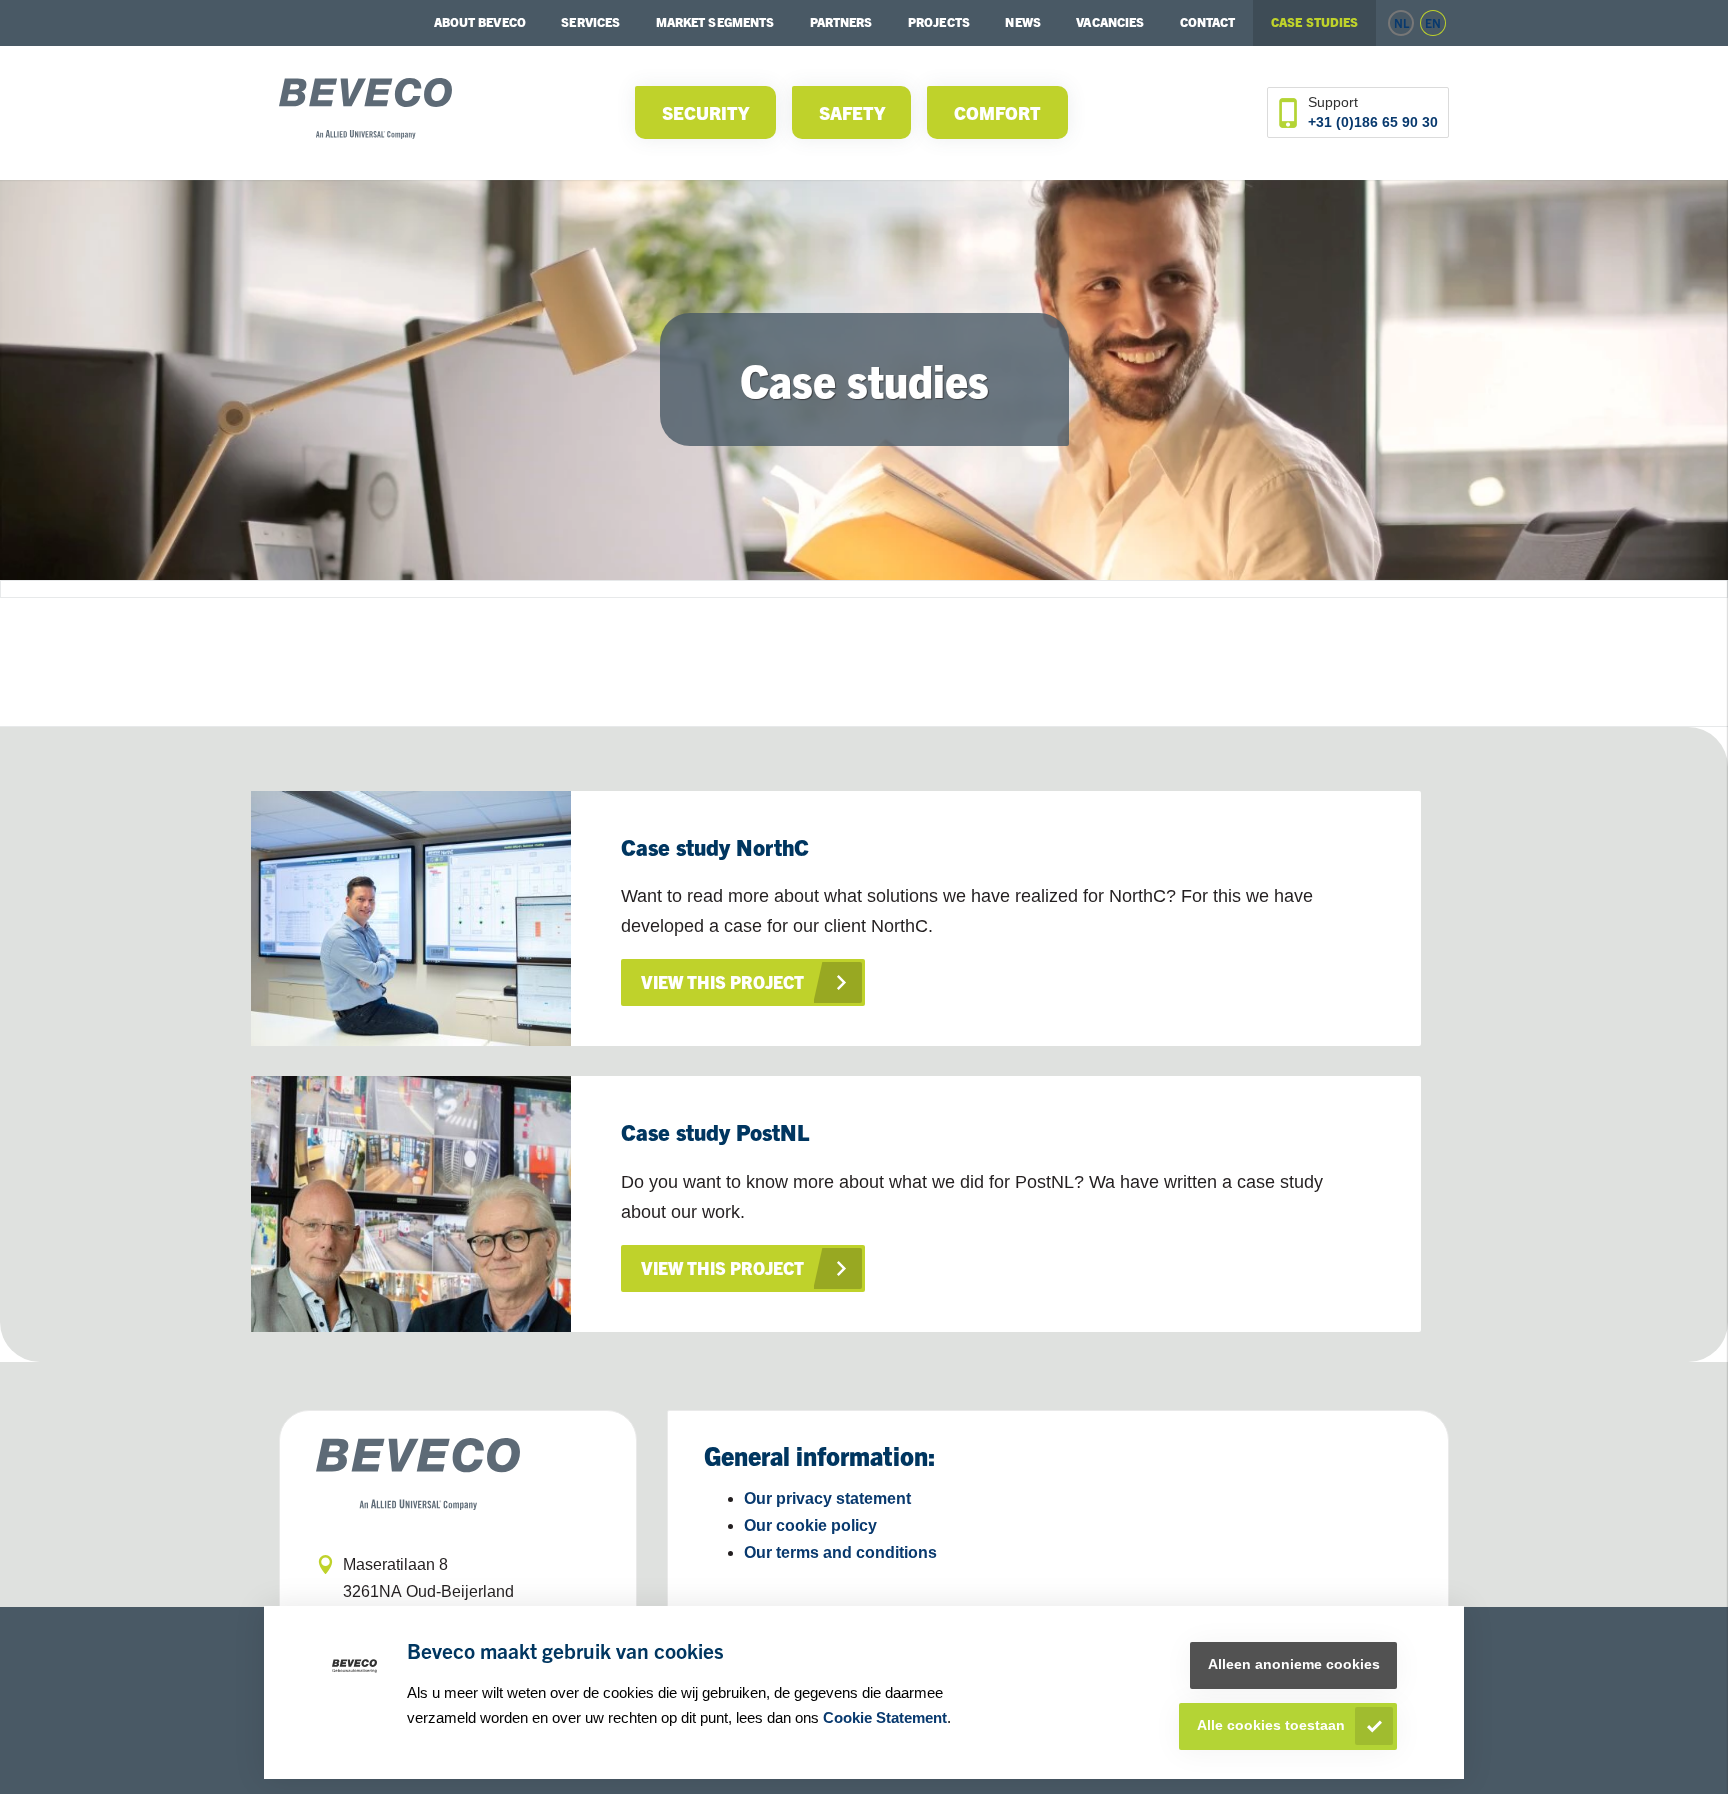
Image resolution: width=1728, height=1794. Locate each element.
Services (590, 21)
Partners (841, 21)
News (1022, 21)
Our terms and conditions (840, 1552)
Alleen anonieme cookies (1294, 1664)
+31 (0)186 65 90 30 (1373, 122)
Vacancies (1110, 21)
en (1433, 22)
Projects (939, 21)
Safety (852, 112)
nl (1401, 22)
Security (705, 112)
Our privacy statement (827, 1498)
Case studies (1314, 21)
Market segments (715, 21)
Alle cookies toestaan (1271, 1725)
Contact (1208, 21)
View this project (722, 981)
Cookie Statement (885, 1717)
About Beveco (480, 21)
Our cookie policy (810, 1525)
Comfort (997, 112)
